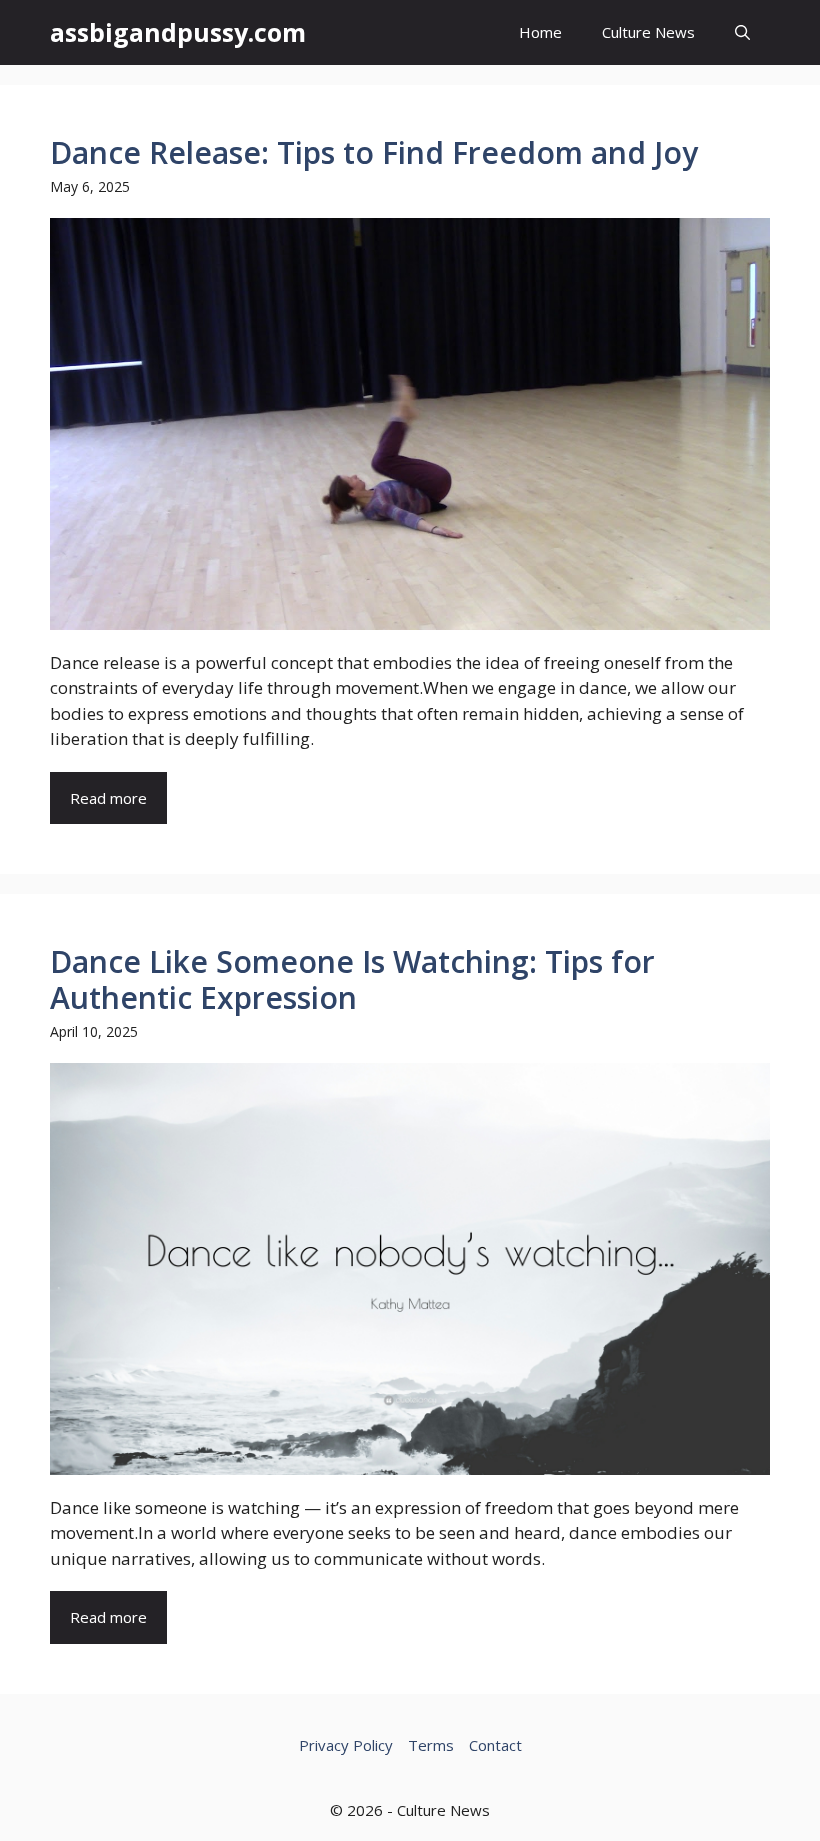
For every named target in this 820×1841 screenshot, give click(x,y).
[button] (742, 32)
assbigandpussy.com (178, 32)
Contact (495, 1745)
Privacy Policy (346, 1745)
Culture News (648, 32)
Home (540, 32)
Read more (108, 798)
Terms (431, 1745)
